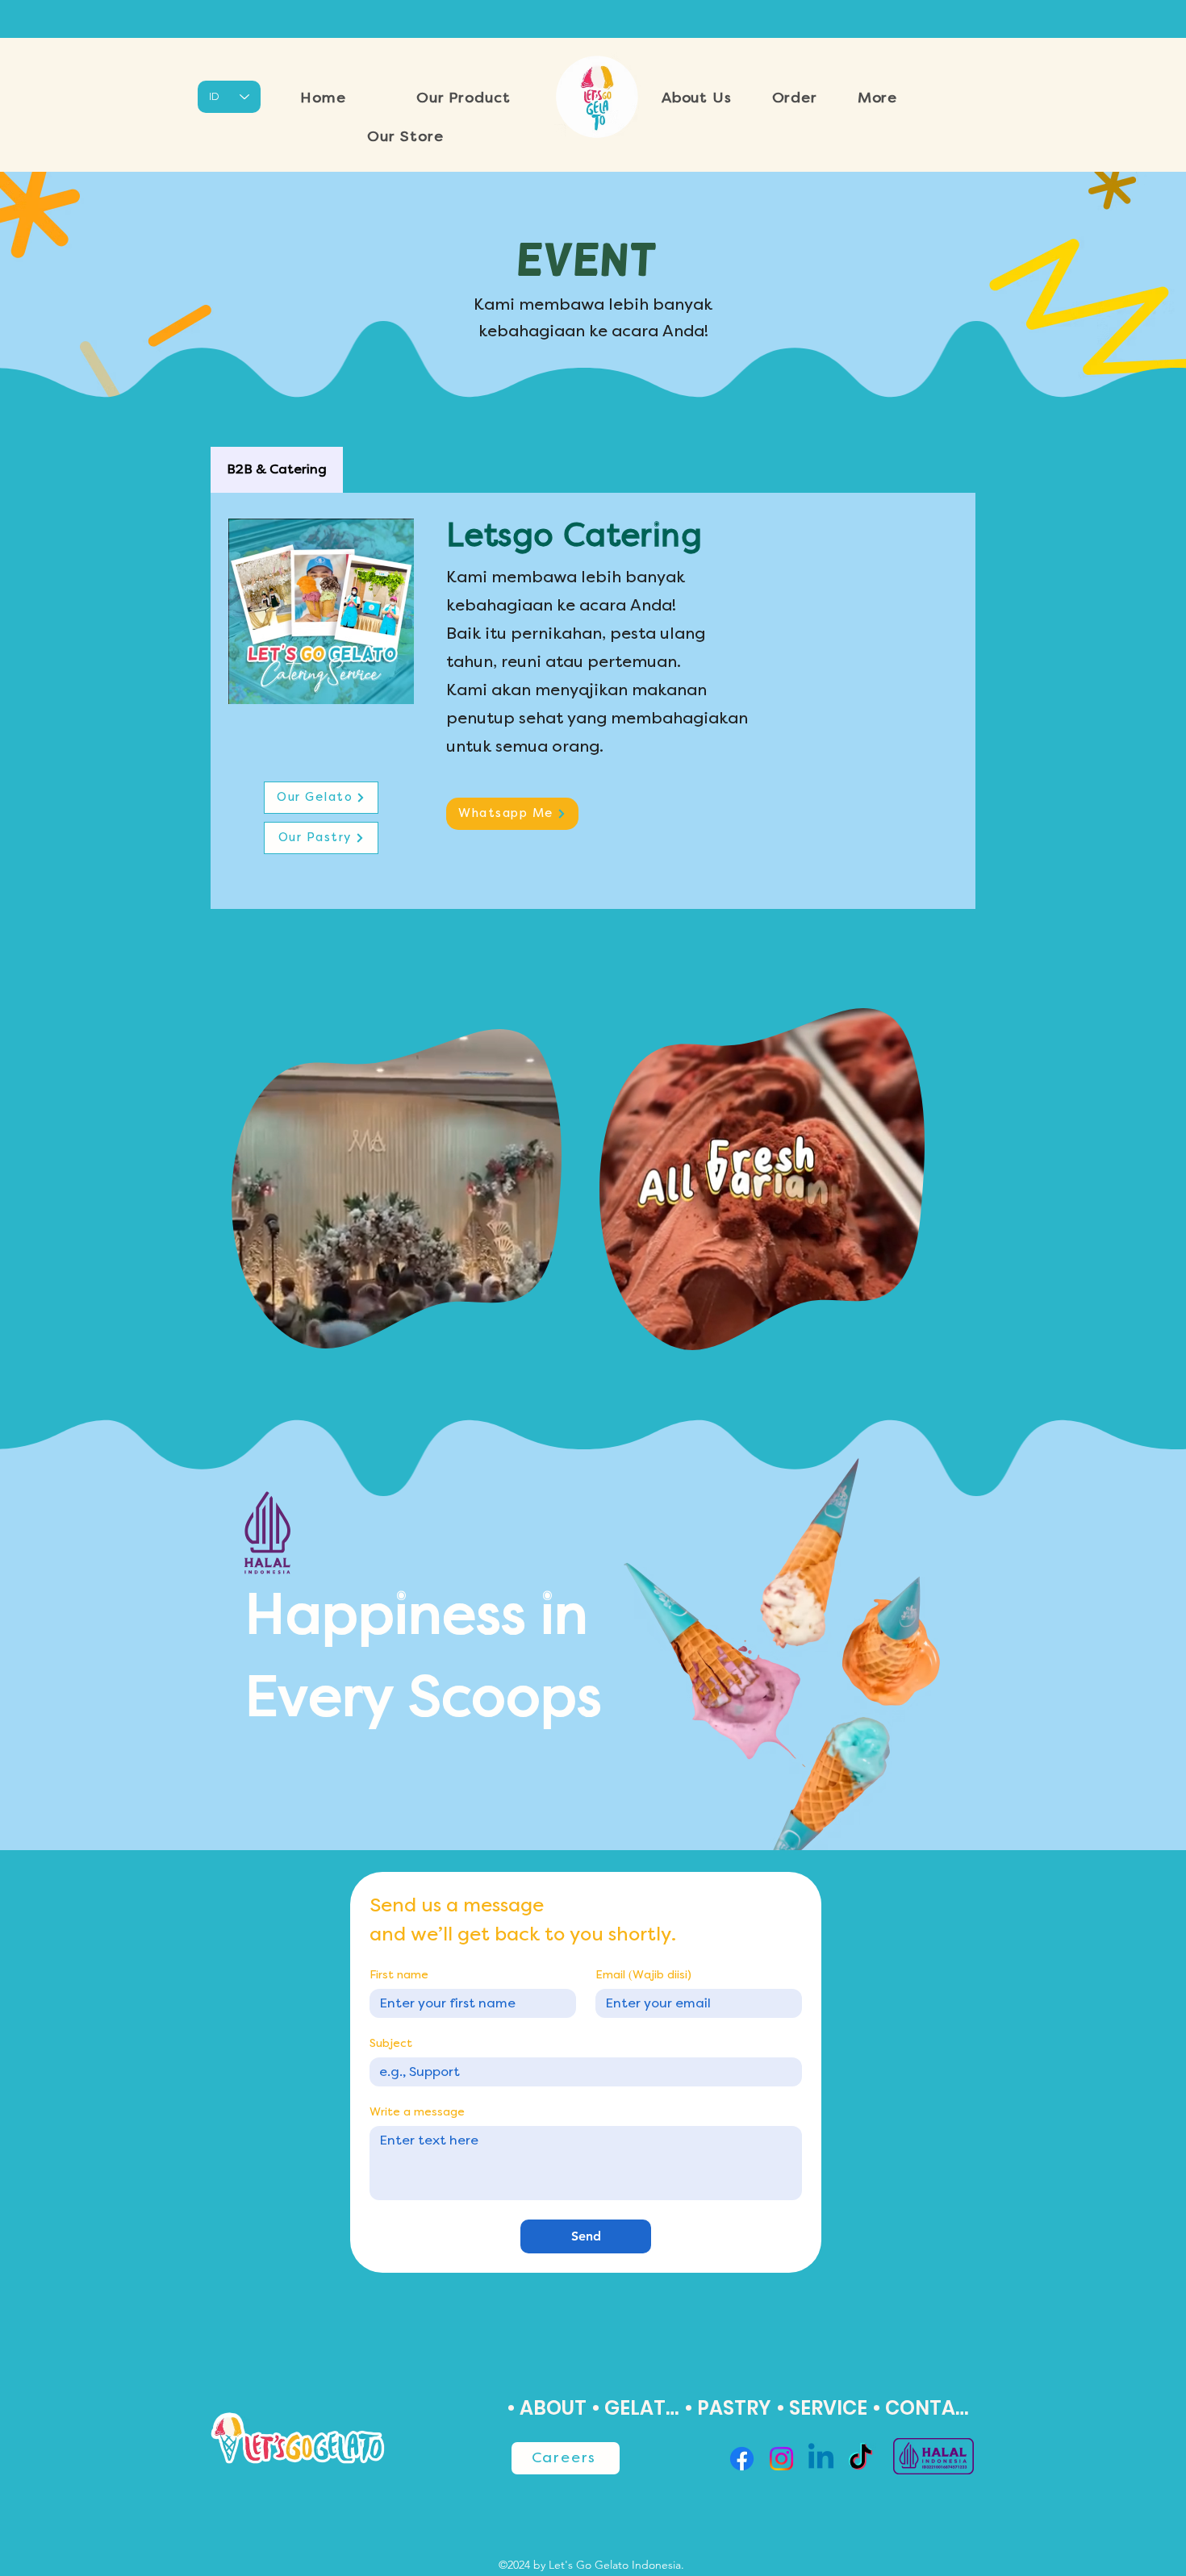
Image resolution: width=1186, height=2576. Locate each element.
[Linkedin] (821, 2459)
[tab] (277, 470)
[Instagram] (781, 2459)
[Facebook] (742, 2459)
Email (643, 1975)
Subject (391, 2044)
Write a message (417, 2112)
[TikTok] (860, 2459)
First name (399, 1975)
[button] (463, 98)
